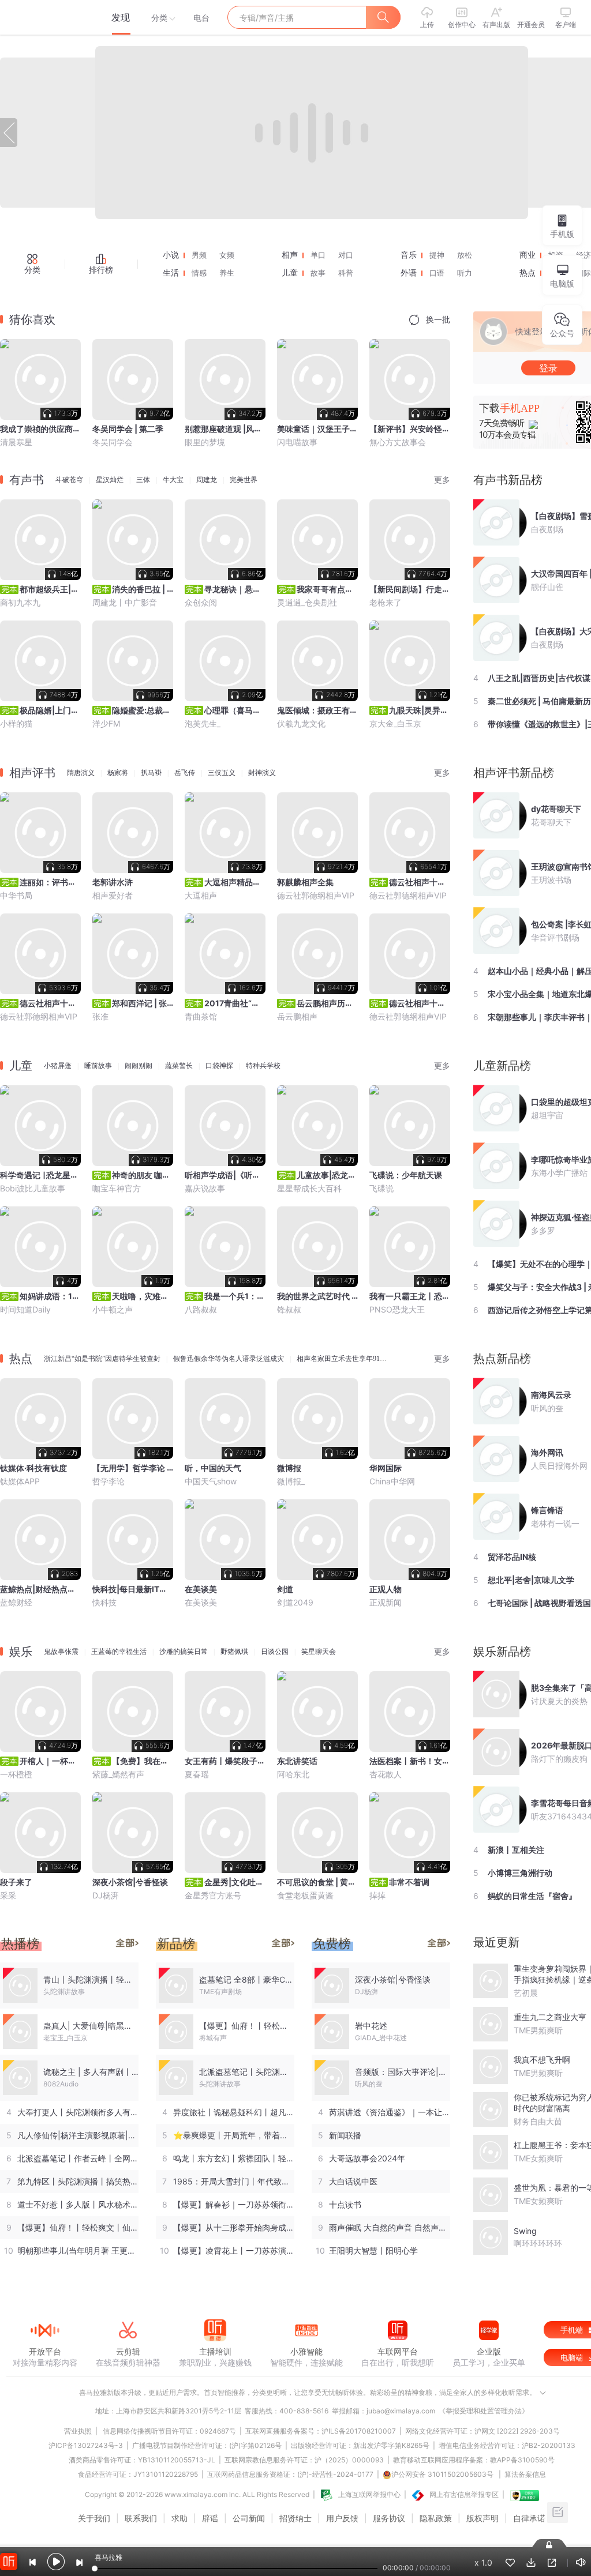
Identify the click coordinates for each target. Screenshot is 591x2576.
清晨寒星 (16, 442)
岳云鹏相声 (297, 1016)
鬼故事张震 (61, 1652)
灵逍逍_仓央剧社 (307, 602)
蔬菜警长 (179, 1066)
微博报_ (291, 1481)
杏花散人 (386, 1774)
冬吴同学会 (113, 442)
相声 (290, 255)
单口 (318, 255)
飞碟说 (381, 1188)
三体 (143, 480)
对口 (346, 255)
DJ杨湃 (106, 1895)
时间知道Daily (25, 1309)
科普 (346, 273)
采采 (8, 1895)
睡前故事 (98, 1066)
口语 (437, 273)
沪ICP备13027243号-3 (86, 2445)
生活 (171, 273)
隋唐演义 (81, 773)
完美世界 (244, 480)
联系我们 (141, 2518)
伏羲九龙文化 (301, 723)
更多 (442, 480)
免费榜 (332, 1944)
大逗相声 (201, 895)
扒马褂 (151, 773)
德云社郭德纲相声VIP (316, 895)
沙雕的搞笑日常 (184, 1652)
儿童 (290, 273)
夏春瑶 (197, 1774)
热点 (528, 273)
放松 (465, 255)
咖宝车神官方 (117, 1188)
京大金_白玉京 (395, 723)
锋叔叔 (289, 1309)
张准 (100, 1016)
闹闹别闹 (139, 1066)
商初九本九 (20, 602)
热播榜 (20, 1944)
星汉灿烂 (110, 480)
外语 (409, 273)
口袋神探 (219, 1066)
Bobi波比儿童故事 (33, 1188)
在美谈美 (201, 1602)
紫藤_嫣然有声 (118, 1774)
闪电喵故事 (297, 442)
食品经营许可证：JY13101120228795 (138, 2474)
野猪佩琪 (234, 1652)
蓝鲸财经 (16, 1602)
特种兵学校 (263, 1066)
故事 (318, 273)
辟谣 (210, 2518)
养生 (227, 273)
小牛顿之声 (113, 1309)
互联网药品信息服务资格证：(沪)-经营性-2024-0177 (290, 2474)
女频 (227, 255)
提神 (437, 255)
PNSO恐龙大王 (397, 1309)
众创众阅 (201, 602)
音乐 (409, 255)
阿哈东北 (293, 1774)
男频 (199, 255)
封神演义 (262, 773)
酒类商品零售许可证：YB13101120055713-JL (142, 2460)
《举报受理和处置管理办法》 (484, 2411)
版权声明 (482, 2518)
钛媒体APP (20, 1481)
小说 (171, 255)
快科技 (104, 1602)
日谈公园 (275, 1652)
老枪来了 (386, 602)
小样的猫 (16, 723)
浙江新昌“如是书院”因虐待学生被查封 (102, 1359)
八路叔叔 (201, 1309)
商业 (528, 255)
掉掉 (377, 1895)
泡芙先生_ (203, 723)
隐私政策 (436, 2518)
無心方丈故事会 (398, 442)
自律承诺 (529, 2518)
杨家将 (118, 773)
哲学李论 (109, 1481)
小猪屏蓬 (58, 1066)
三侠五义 (222, 773)
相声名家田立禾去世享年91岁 (342, 1359)
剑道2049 (295, 1602)
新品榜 (176, 1944)
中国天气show (211, 1481)
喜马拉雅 (44, 17)
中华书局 (16, 895)
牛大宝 (173, 480)
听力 (465, 273)
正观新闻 (386, 1602)
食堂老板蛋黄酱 (305, 1895)
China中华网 (392, 1481)
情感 (199, 273)
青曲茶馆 (201, 1016)
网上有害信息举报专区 (464, 2494)
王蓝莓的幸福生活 (119, 1652)
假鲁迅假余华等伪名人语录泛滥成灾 (229, 1359)
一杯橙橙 (16, 1774)
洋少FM (106, 723)
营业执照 (78, 2431)
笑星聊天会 (319, 1652)
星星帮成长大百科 (309, 1188)
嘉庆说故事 (205, 1188)
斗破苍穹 (69, 480)
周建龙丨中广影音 (125, 602)
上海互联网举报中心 (369, 2494)
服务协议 (389, 2518)
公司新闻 (249, 2518)
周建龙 (207, 480)
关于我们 (94, 2518)
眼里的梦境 (205, 442)
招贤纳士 (295, 2518)
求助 (179, 2518)
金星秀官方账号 (213, 1895)
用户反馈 (342, 2518)
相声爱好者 (113, 895)
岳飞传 (185, 773)
